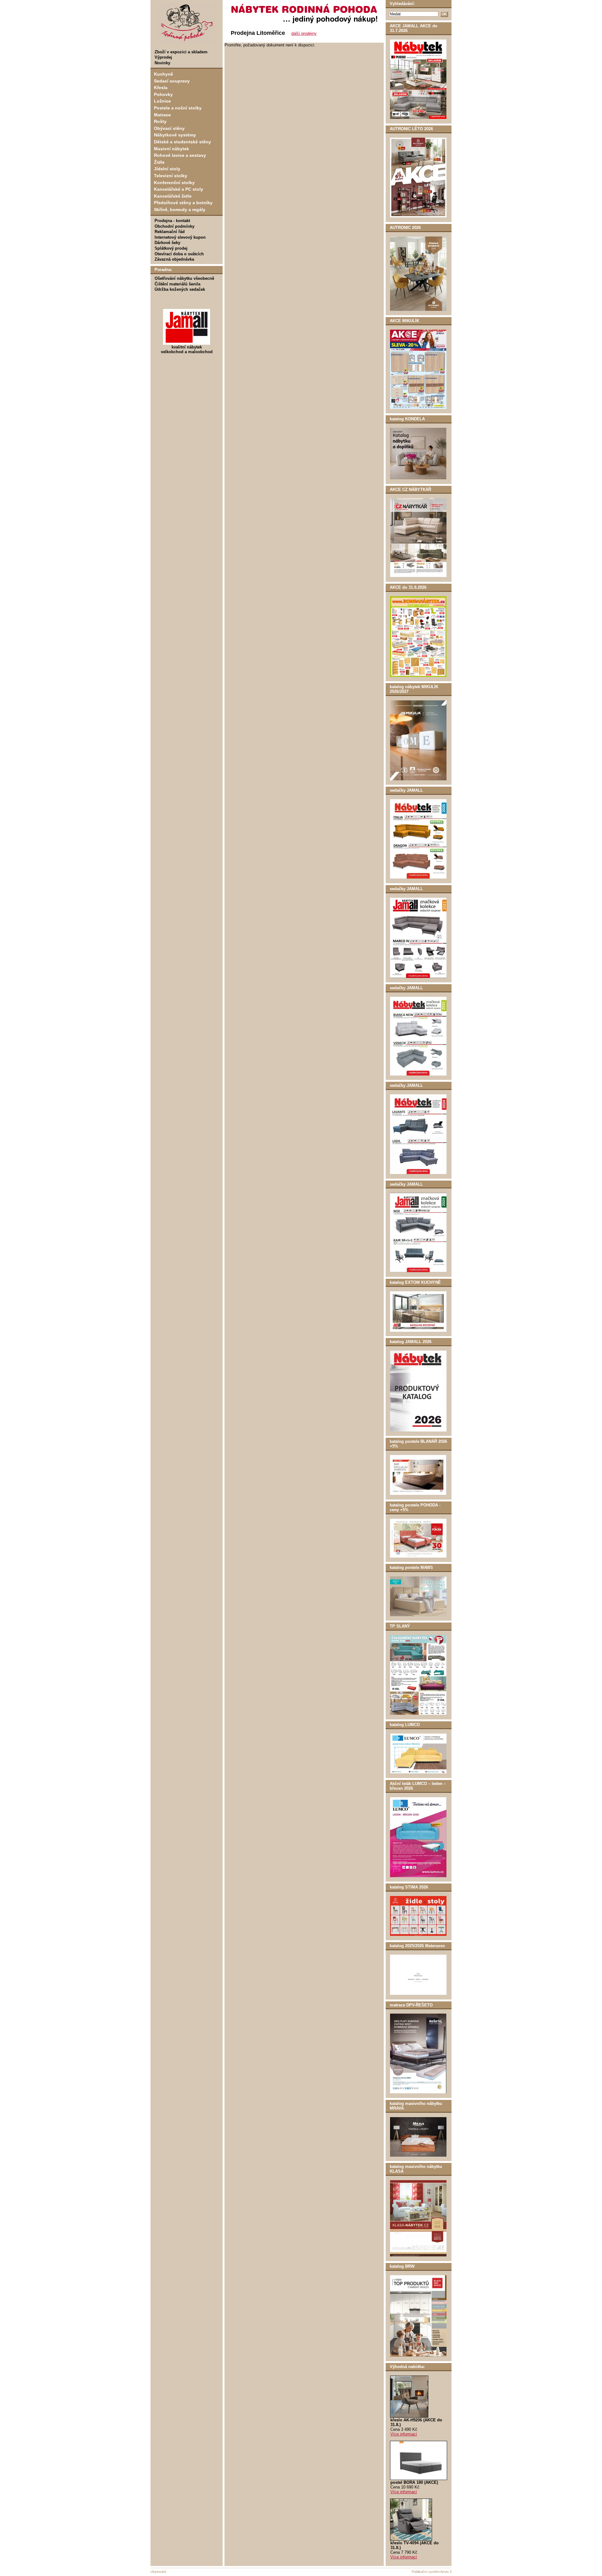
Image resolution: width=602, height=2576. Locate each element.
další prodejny (304, 33)
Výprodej (163, 57)
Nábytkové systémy (175, 135)
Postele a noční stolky (178, 108)
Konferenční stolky (174, 183)
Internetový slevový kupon (180, 237)
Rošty (160, 121)
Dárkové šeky (167, 243)
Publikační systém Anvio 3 (432, 2572)
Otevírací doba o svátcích (179, 254)
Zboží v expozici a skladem (181, 52)
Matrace (162, 115)
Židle (159, 162)
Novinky (162, 63)
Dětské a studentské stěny (182, 142)
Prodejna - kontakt (172, 221)
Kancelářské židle (173, 196)
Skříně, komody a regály (180, 210)
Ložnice (162, 101)
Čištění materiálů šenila (177, 284)
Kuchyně (164, 74)
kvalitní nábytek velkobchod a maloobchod (187, 349)
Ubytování (158, 2572)
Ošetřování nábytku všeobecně (184, 278)
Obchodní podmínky (174, 226)
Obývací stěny (169, 128)
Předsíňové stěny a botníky (183, 203)
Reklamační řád (170, 232)
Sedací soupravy (172, 81)
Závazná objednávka (174, 259)
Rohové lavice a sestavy (180, 155)
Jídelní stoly (167, 169)
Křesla (161, 88)
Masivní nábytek (172, 149)
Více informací (404, 2434)
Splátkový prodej (171, 248)
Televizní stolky (171, 176)
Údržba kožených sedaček (180, 289)
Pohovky (163, 94)
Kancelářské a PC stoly (179, 189)
